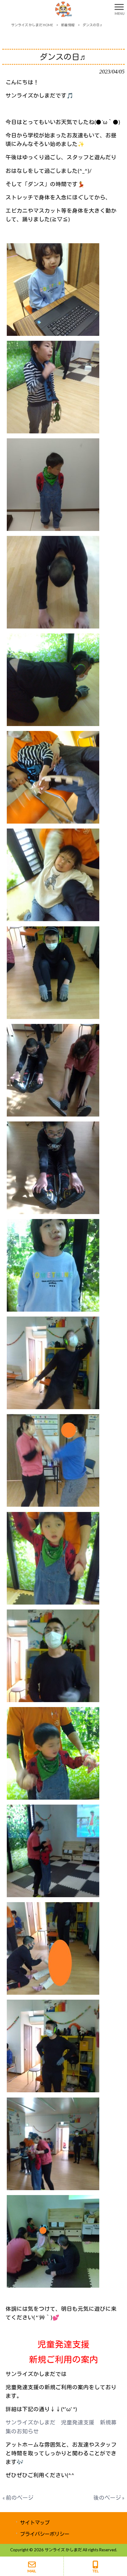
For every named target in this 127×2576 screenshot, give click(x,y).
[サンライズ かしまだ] (56, 8)
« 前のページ (18, 2498)
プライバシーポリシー (45, 2534)
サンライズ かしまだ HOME (32, 25)
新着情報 (68, 25)
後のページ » (109, 2498)
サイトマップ (35, 2522)
